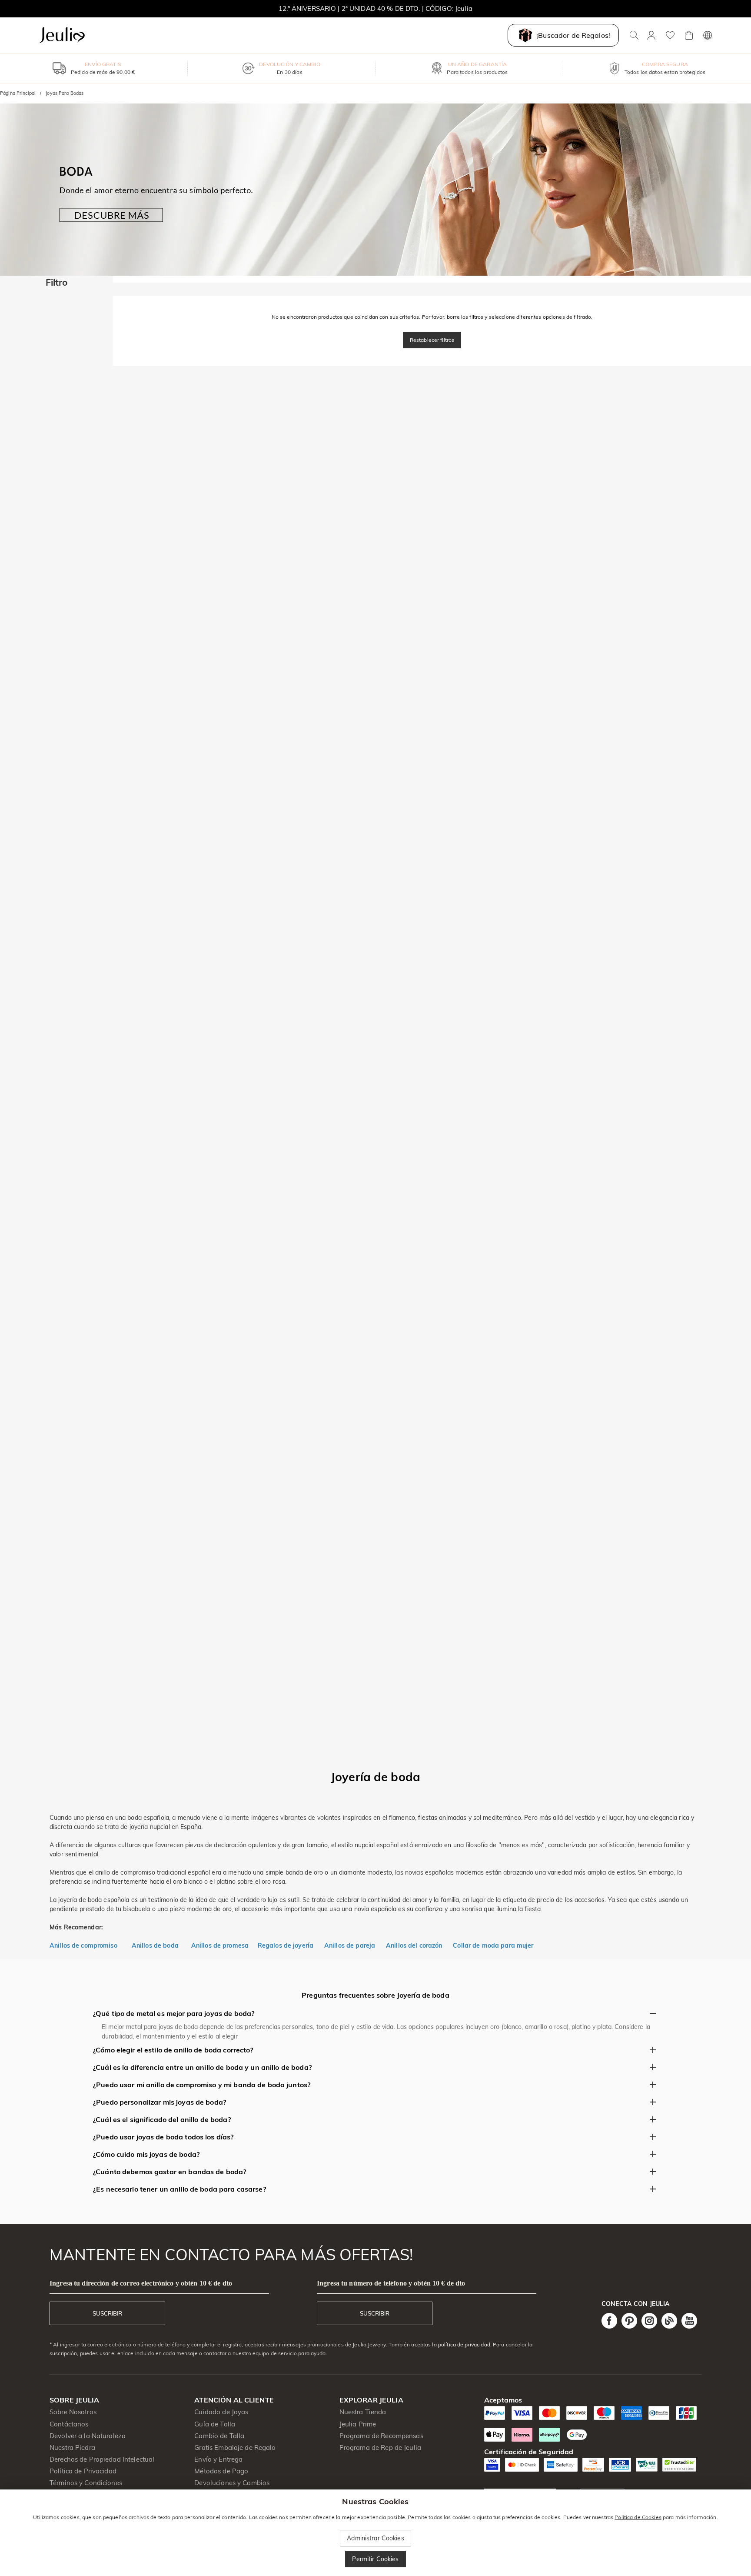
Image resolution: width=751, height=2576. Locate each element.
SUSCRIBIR (107, 2313)
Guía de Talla (215, 2424)
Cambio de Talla (219, 2436)
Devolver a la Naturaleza (88, 2436)
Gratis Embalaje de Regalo (235, 2448)
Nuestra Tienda (363, 2412)
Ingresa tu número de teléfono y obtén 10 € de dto (391, 2283)
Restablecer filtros (432, 340)
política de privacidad (464, 2344)
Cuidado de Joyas (221, 2412)
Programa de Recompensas (381, 2436)
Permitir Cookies (375, 2559)
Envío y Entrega (218, 2459)
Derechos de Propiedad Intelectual (102, 2459)
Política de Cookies (638, 2517)
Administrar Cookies (375, 2538)
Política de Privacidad (83, 2471)
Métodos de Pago (221, 2471)
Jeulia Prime (358, 2424)
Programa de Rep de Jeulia (380, 2448)
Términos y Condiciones (86, 2483)
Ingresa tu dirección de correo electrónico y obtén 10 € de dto (141, 2283)
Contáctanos (69, 2424)
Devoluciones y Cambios (232, 2483)
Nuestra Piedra (72, 2448)
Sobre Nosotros (73, 2412)
